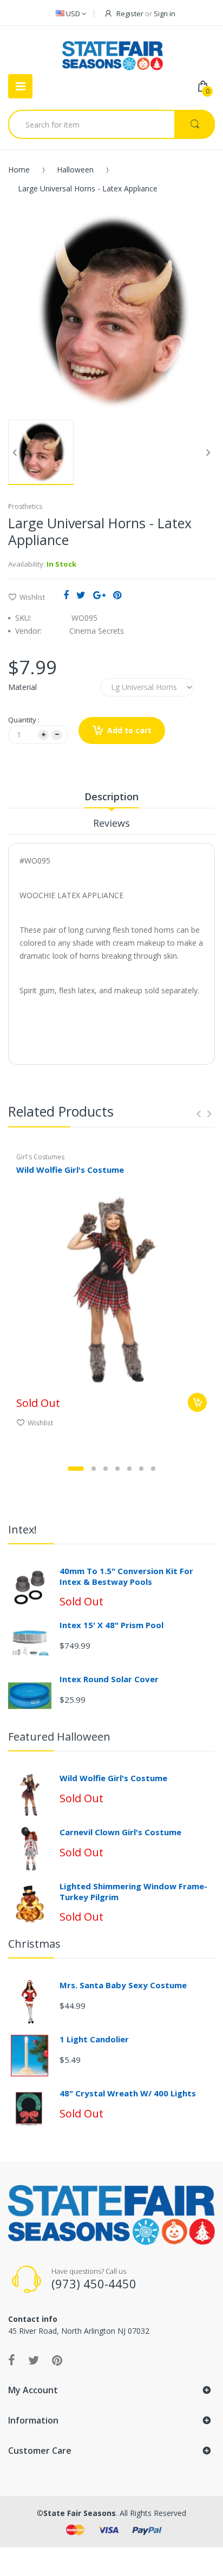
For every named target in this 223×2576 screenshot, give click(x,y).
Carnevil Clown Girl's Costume (120, 1832)
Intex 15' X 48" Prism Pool (111, 1625)
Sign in (165, 14)
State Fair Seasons (80, 2513)
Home (19, 170)
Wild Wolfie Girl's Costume (70, 1170)
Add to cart (129, 730)
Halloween (75, 170)
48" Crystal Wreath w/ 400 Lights (128, 2093)
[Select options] (197, 1402)
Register (130, 14)
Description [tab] (111, 796)
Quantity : (24, 720)
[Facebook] (66, 595)
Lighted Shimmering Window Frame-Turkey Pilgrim (133, 1891)
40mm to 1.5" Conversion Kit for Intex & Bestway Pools (126, 1576)
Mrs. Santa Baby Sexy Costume (123, 1985)
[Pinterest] (117, 595)
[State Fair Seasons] (112, 51)
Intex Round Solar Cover (109, 1679)
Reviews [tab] (111, 823)
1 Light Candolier (94, 2039)
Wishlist (32, 597)
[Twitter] (81, 595)
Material (22, 687)
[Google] (99, 595)
